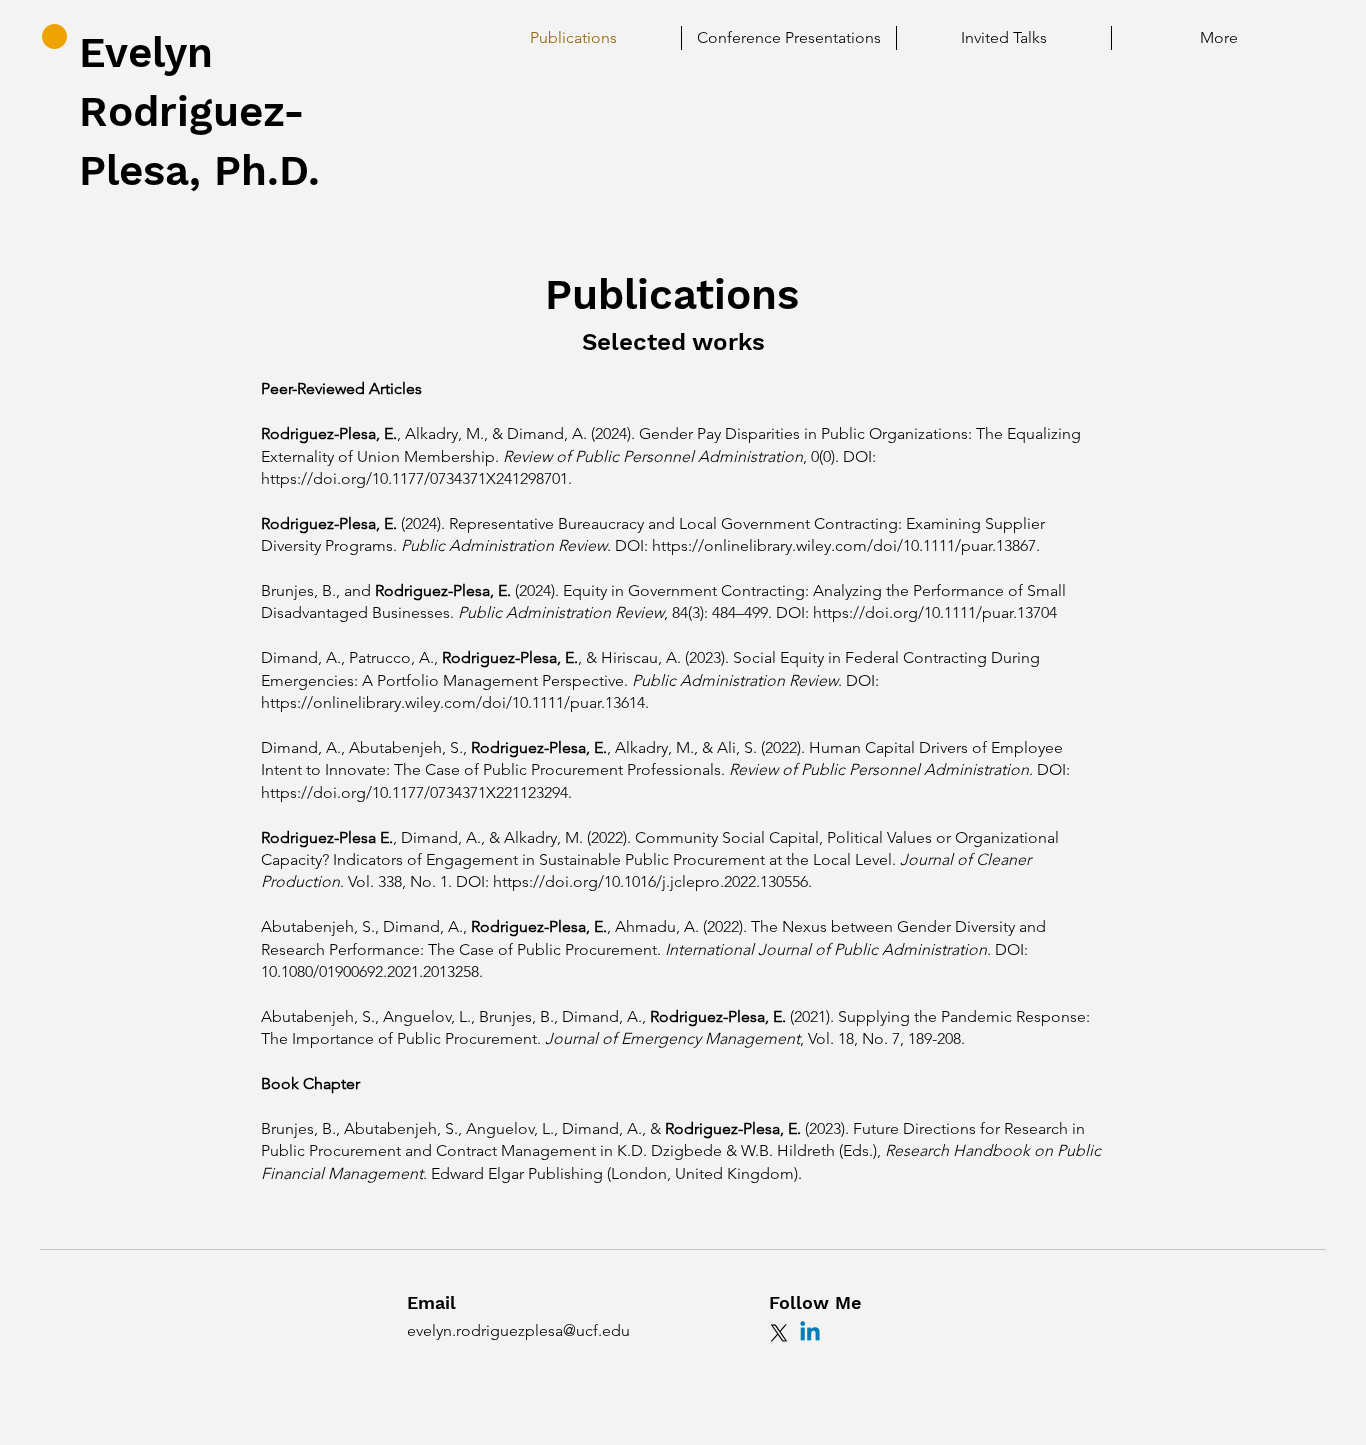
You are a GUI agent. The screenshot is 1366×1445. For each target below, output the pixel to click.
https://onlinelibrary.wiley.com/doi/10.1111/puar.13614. (455, 702)
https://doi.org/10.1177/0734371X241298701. (416, 478)
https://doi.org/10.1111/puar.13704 (935, 612)
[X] (779, 1333)
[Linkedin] (810, 1333)
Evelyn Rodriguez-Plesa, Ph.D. (199, 111)
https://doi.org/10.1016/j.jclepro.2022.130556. (652, 881)
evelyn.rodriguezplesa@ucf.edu (518, 1330)
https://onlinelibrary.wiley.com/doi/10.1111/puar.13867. (846, 545)
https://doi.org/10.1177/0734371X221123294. (416, 792)
